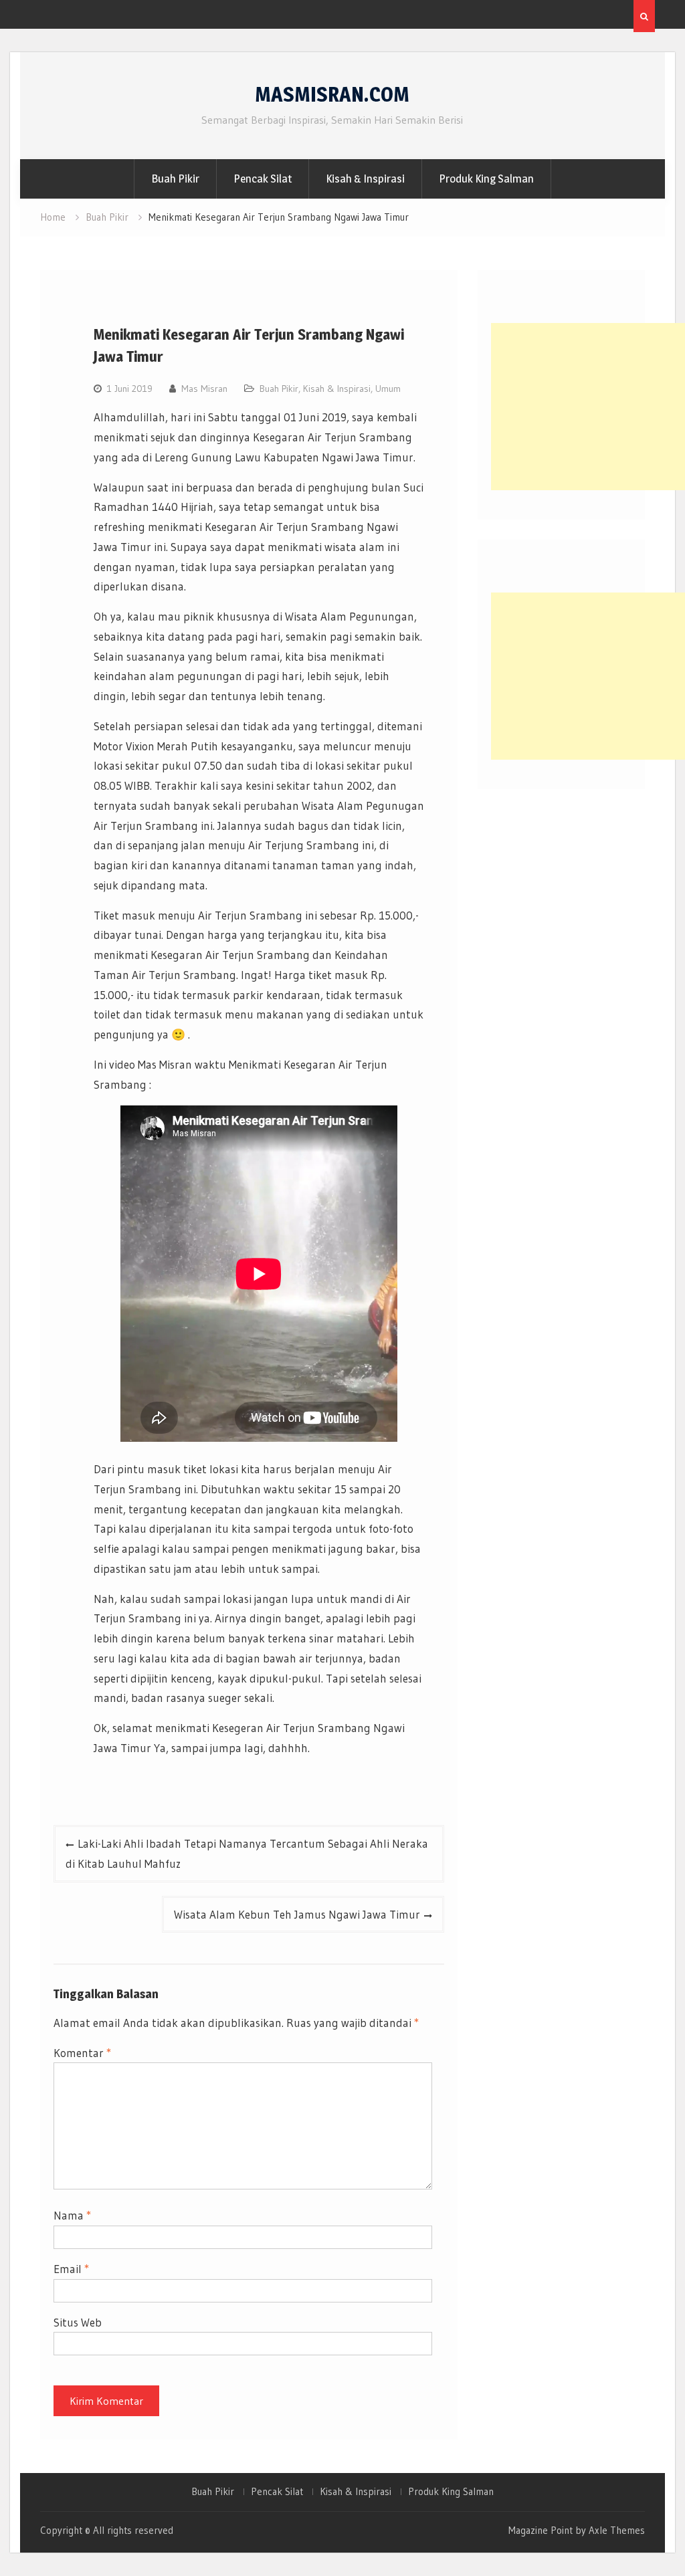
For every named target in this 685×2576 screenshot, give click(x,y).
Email (71, 2269)
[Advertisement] (588, 407)
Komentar (82, 2053)
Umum (388, 389)
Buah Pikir (175, 179)
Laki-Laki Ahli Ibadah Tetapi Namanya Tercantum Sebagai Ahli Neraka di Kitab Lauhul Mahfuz (247, 1853)
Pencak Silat (263, 179)
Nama (72, 2215)
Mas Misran (204, 389)
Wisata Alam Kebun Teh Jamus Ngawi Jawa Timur (297, 1914)
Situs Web (78, 2322)
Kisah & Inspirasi (365, 179)
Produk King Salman (486, 179)
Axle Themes (617, 2530)
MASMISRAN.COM (332, 94)
